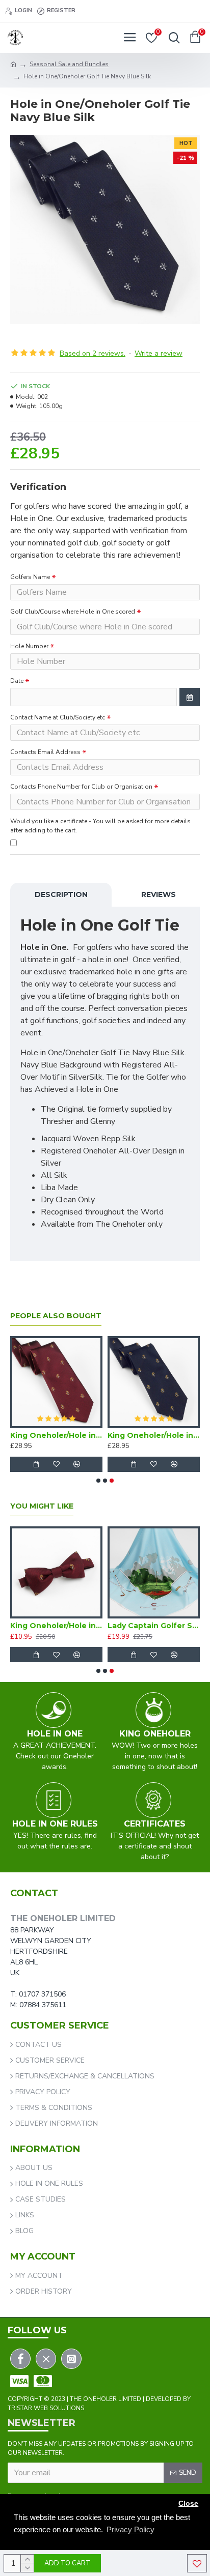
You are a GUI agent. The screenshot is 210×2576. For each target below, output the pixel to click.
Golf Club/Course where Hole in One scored (73, 612)
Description (61, 894)
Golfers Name (30, 577)
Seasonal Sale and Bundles (69, 64)
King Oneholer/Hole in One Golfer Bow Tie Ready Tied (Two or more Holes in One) (56, 1626)
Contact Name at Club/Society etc (58, 717)
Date (17, 681)
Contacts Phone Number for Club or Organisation (81, 787)
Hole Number (29, 646)
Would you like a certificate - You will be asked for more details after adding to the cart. (100, 826)
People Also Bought (56, 1316)
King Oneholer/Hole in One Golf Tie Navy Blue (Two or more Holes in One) (154, 1435)
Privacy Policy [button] (130, 2529)
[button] (98, 1481)
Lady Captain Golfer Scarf (154, 1626)
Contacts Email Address (45, 752)
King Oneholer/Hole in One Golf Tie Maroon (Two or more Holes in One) (56, 1435)
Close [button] (188, 2503)
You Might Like (42, 1506)
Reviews (159, 894)
